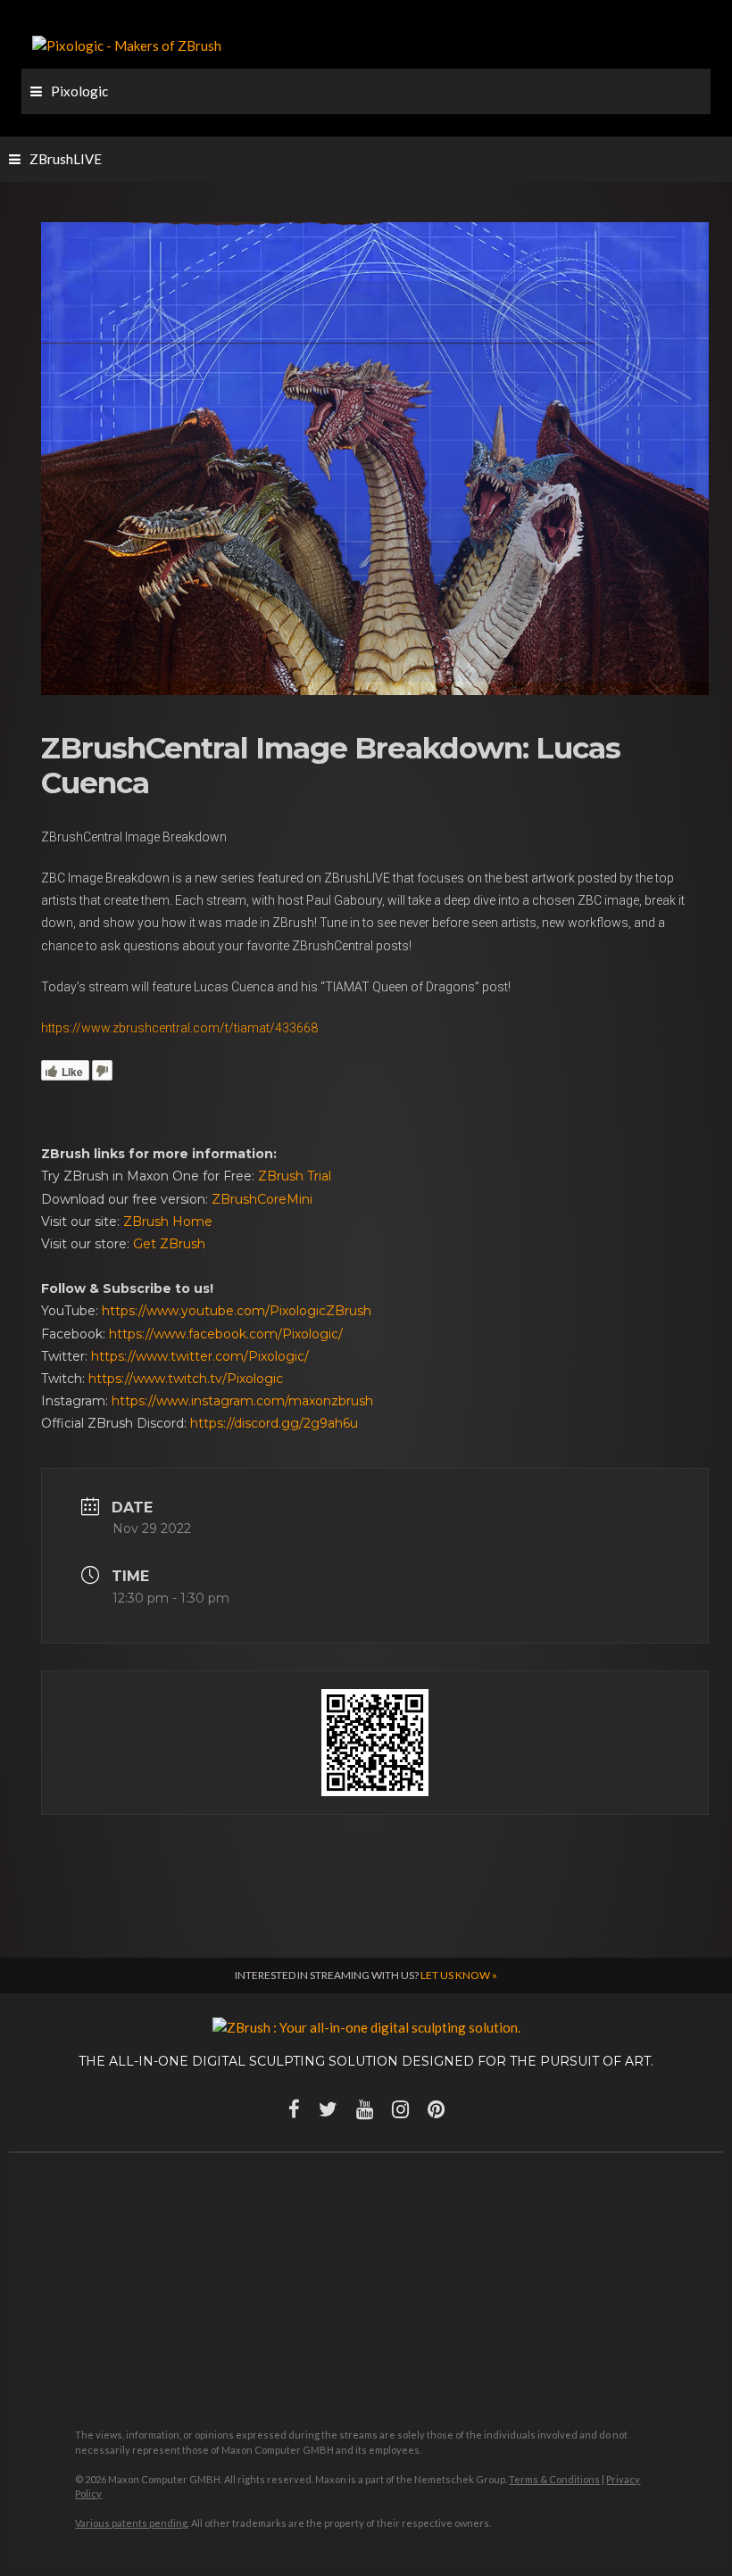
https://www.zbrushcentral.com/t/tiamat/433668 (179, 1028)
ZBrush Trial (295, 1176)
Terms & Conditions (554, 2479)
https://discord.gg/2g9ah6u (274, 1423)
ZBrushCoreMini (262, 1199)
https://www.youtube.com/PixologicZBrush (237, 1311)
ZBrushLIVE (66, 159)
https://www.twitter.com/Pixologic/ (200, 1356)
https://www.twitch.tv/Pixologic (186, 1379)
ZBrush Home (168, 1222)
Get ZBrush (169, 1244)
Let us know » (459, 1975)
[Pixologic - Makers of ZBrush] (127, 44)
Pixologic (79, 91)
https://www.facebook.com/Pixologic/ (226, 1334)
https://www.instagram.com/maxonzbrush (242, 1401)
